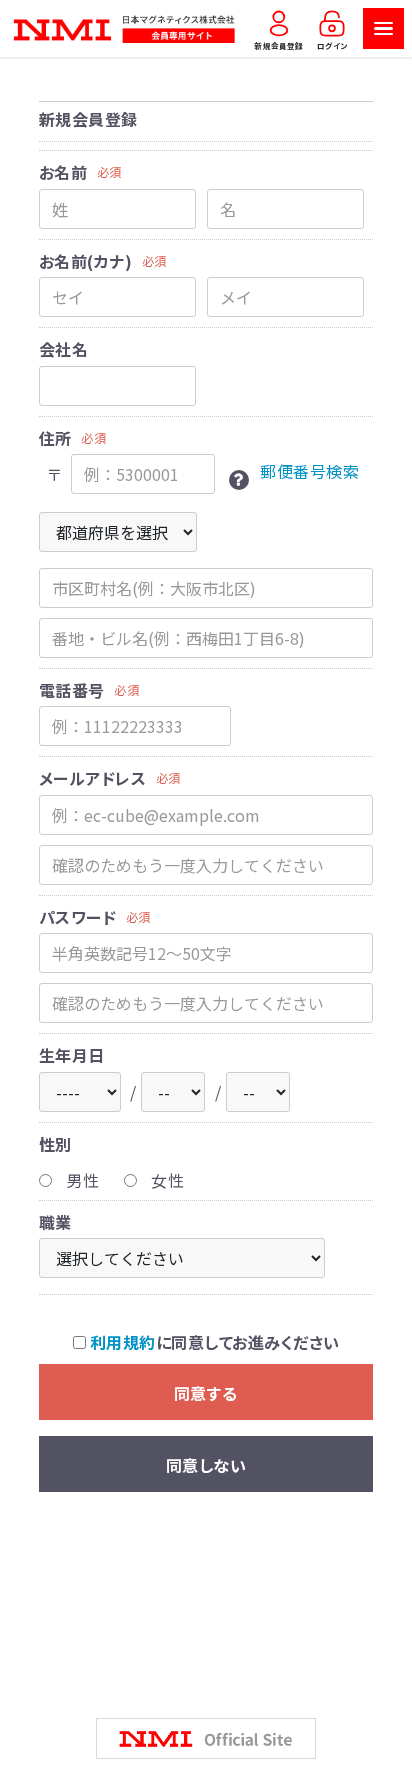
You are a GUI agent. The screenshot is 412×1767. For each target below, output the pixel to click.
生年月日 (72, 1055)
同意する (206, 1393)
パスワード (77, 917)
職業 (55, 1222)
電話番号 (72, 690)
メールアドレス (92, 778)
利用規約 (123, 1342)
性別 (55, 1144)
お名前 (63, 172)
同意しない (206, 1465)
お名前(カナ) (85, 261)
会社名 (63, 349)
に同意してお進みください (214, 1342)
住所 (55, 438)
